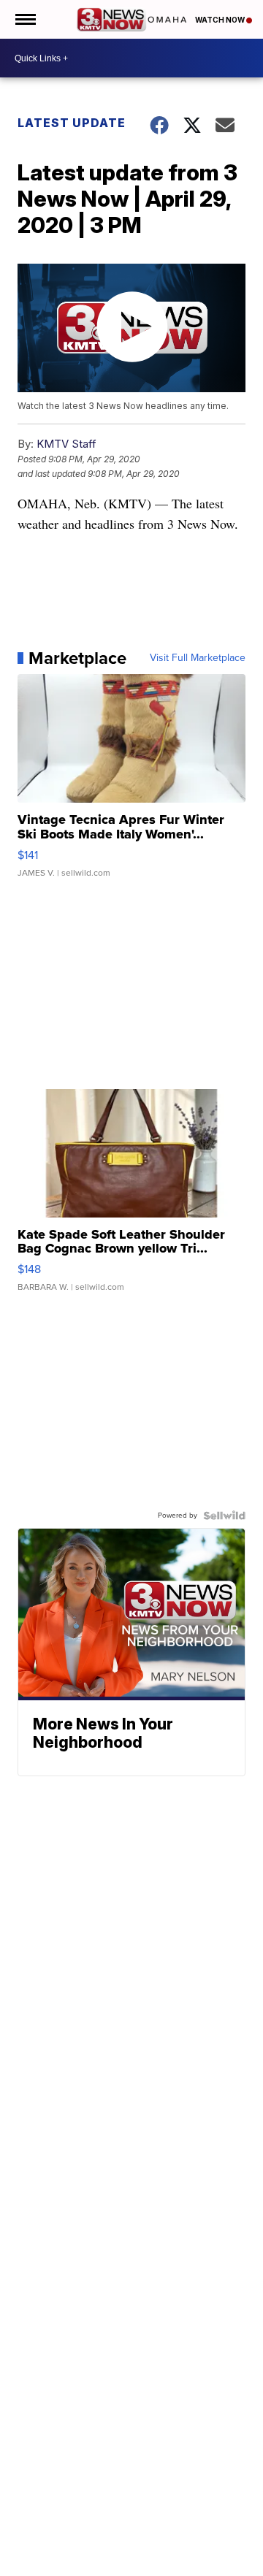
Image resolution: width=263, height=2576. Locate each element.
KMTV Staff (66, 444)
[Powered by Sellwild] (224, 1516)
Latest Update (72, 123)
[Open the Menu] (24, 19)
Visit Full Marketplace (198, 658)
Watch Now (221, 20)
